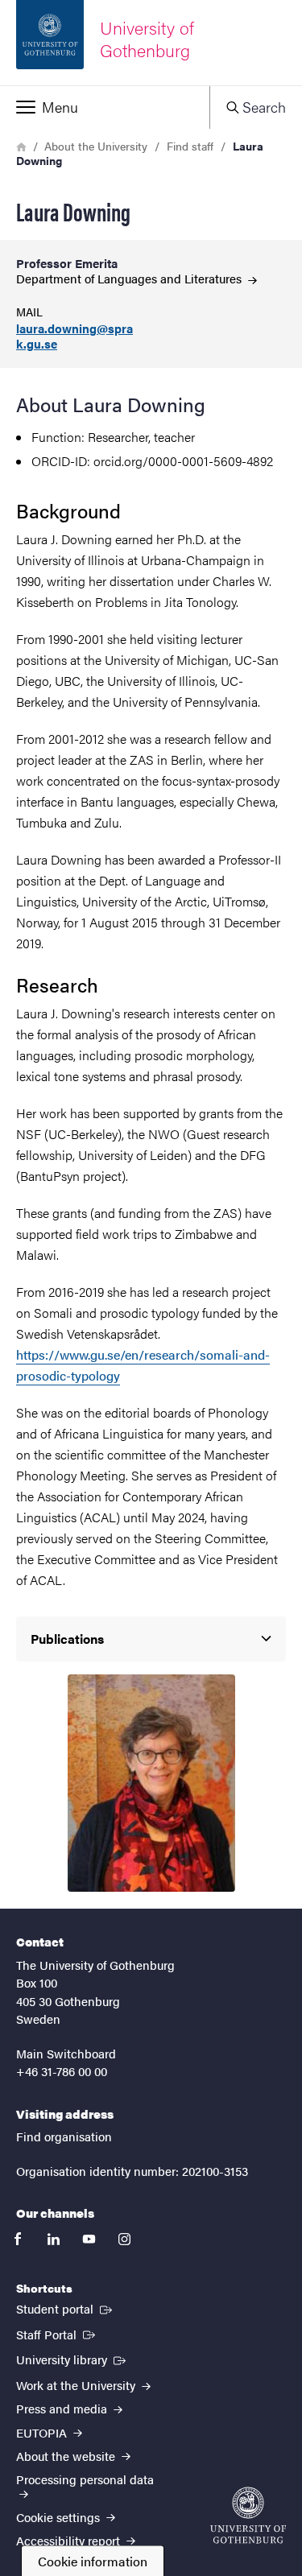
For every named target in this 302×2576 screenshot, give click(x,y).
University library (72, 2359)
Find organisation (64, 2136)
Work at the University (77, 2385)
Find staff (190, 146)
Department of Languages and (130, 278)
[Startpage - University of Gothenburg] (248, 2515)
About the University (96, 146)
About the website (67, 2456)
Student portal (66, 2308)
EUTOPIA (43, 2432)
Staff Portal (57, 2334)
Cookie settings (60, 2517)
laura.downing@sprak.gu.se (74, 336)
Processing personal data (85, 2479)
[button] (105, 107)
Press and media (63, 2408)
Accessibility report (70, 2540)
